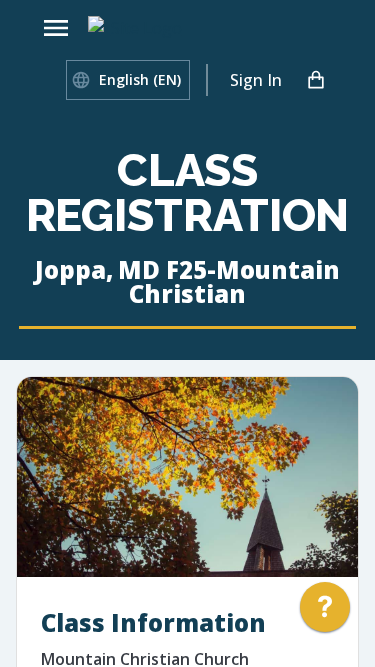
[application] (325, 612)
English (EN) (140, 79)
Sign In (256, 80)
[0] (316, 80)
